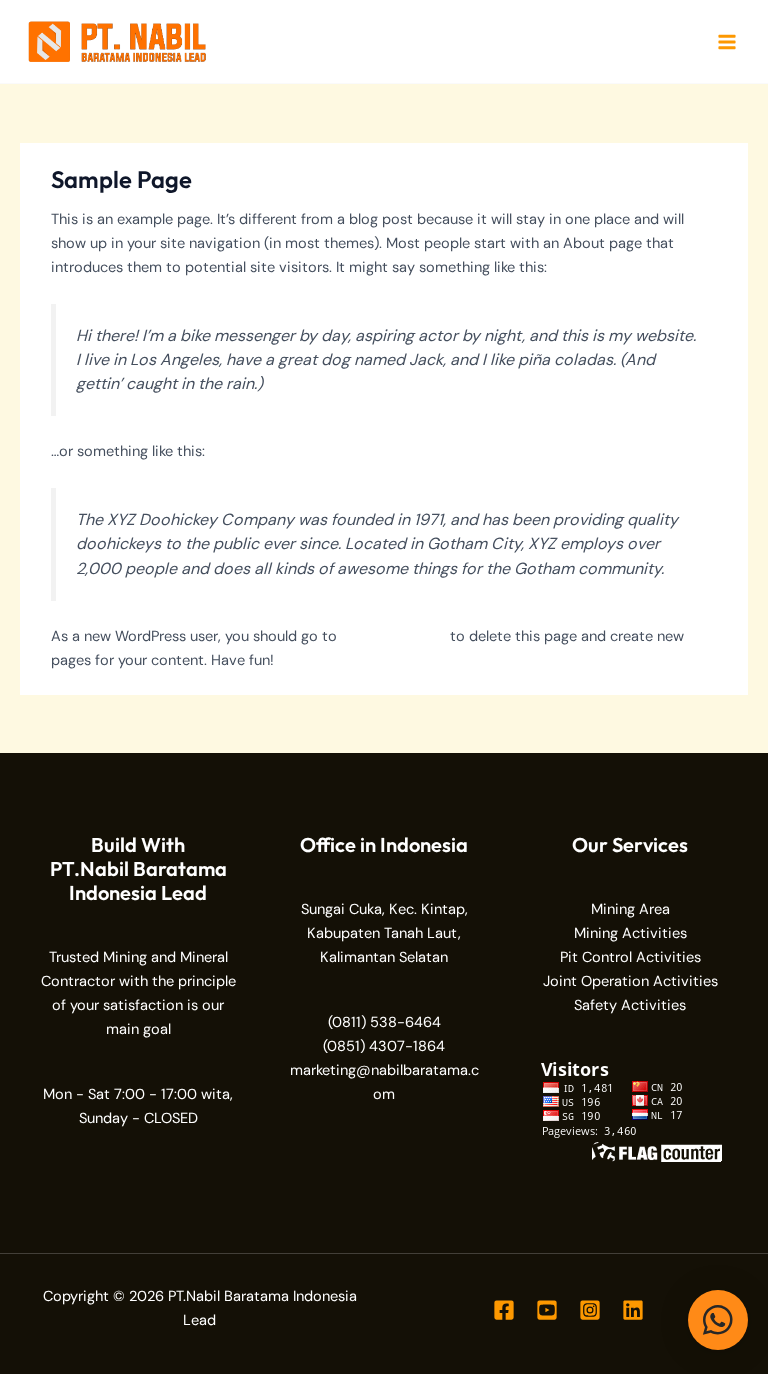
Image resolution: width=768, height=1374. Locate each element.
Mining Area (630, 909)
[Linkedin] (633, 1310)
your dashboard (393, 636)
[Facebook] (504, 1310)
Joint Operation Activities (630, 981)
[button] (718, 1320)
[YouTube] (547, 1310)
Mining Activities (630, 933)
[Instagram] (590, 1310)
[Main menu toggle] (727, 42)
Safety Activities (630, 1005)
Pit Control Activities (630, 957)
